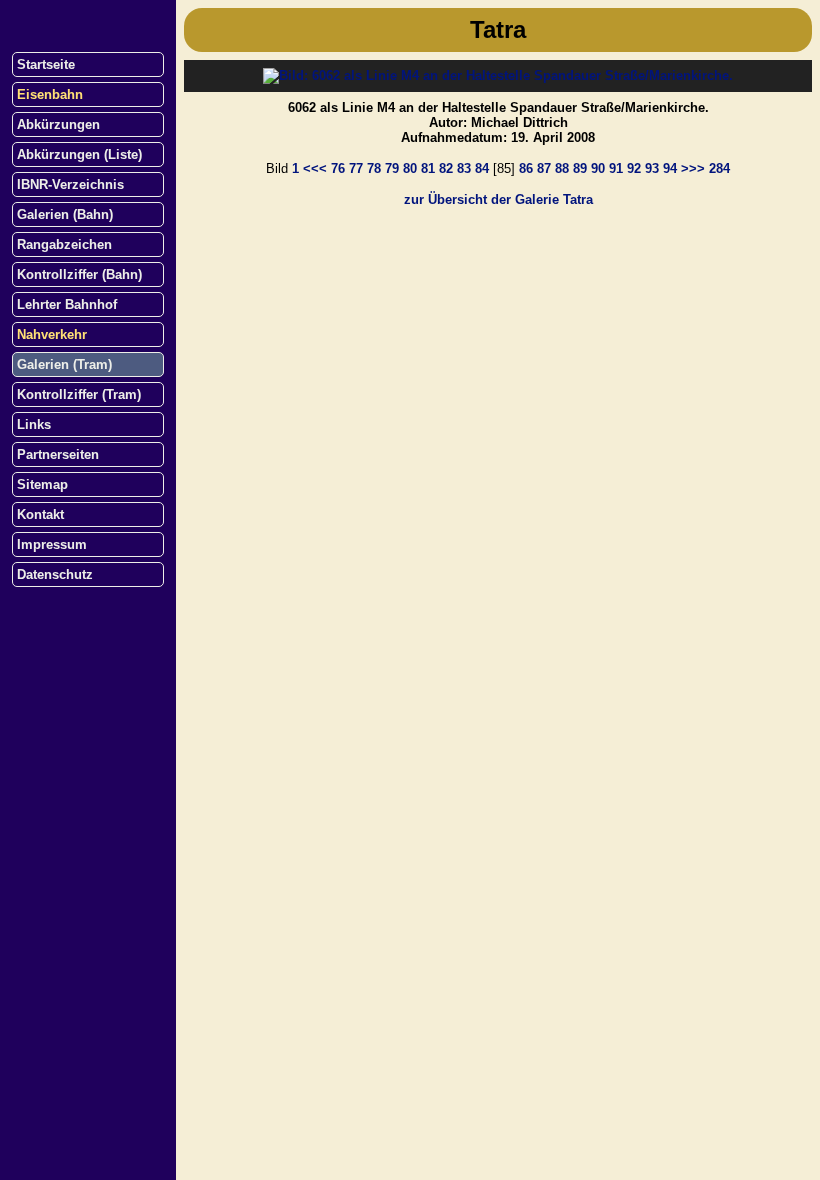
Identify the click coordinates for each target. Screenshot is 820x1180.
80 (410, 168)
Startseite (46, 64)
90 (598, 168)
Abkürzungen (58, 124)
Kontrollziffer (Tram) (79, 394)
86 (526, 168)
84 (482, 168)
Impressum (52, 544)
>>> (693, 168)
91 (616, 168)
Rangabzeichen (64, 244)
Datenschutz (55, 574)
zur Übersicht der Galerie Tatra (498, 199)
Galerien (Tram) (64, 364)
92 (634, 168)
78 (374, 168)
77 (356, 168)
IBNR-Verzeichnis (70, 184)
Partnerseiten (58, 454)
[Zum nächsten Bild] (498, 75)
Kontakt (40, 514)
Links (34, 424)
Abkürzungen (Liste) (79, 154)
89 (580, 168)
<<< (315, 168)
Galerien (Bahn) (65, 214)
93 (652, 168)
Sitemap (42, 484)
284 (719, 168)
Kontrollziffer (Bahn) (79, 274)
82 (446, 168)
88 (562, 168)
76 (338, 168)
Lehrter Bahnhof (67, 304)
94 (670, 168)
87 (544, 168)
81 (428, 168)
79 (392, 168)
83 (464, 168)
